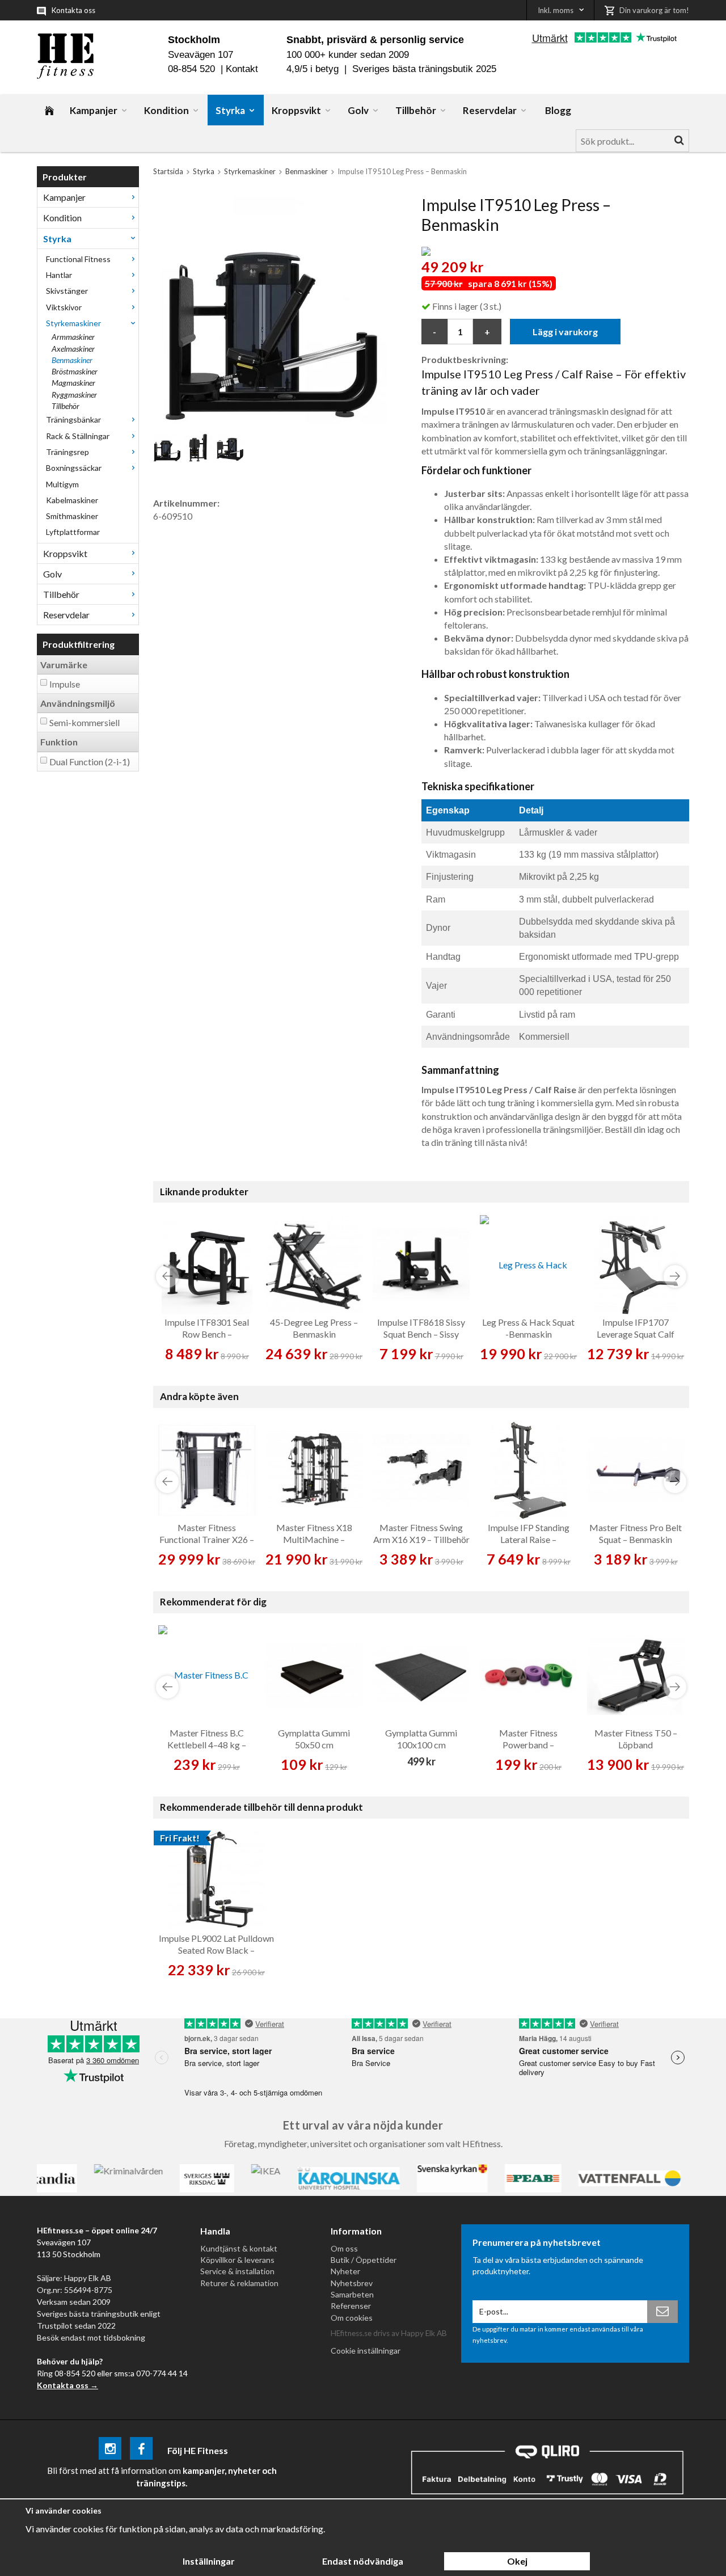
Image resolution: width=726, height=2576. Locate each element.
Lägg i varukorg (565, 332)
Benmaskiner (72, 360)
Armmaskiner (73, 337)
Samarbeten (352, 2294)
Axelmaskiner (73, 349)
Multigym (62, 484)
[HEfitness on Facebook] (141, 2450)
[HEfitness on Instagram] (110, 2450)
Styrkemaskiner (73, 323)
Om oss (344, 2248)
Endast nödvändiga (363, 2561)
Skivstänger (67, 291)
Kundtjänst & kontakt (239, 2248)
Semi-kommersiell (85, 722)
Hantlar (59, 275)
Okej (517, 2561)
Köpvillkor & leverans (237, 2260)
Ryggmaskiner (74, 395)
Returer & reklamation (239, 2283)
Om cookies (352, 2318)
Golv (358, 110)
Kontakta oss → (67, 2385)
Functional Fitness (78, 259)
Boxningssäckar (74, 468)
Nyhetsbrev (352, 2283)
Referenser (351, 2306)
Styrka (230, 110)
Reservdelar (490, 110)
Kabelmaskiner (72, 500)
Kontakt (242, 69)
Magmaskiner (73, 383)
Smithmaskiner (72, 516)
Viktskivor (64, 307)
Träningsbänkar (73, 420)
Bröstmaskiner (75, 371)
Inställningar (209, 2561)
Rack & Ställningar (78, 436)
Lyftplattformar (73, 532)
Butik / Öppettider (364, 2260)
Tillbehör (416, 110)
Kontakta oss (73, 10)
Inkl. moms (556, 10)
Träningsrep (67, 452)
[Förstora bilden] (274, 308)
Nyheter (345, 2271)
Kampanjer (94, 110)
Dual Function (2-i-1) (90, 762)
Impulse (65, 684)
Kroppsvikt (296, 110)
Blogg (558, 110)
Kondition (166, 110)
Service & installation (237, 2271)
